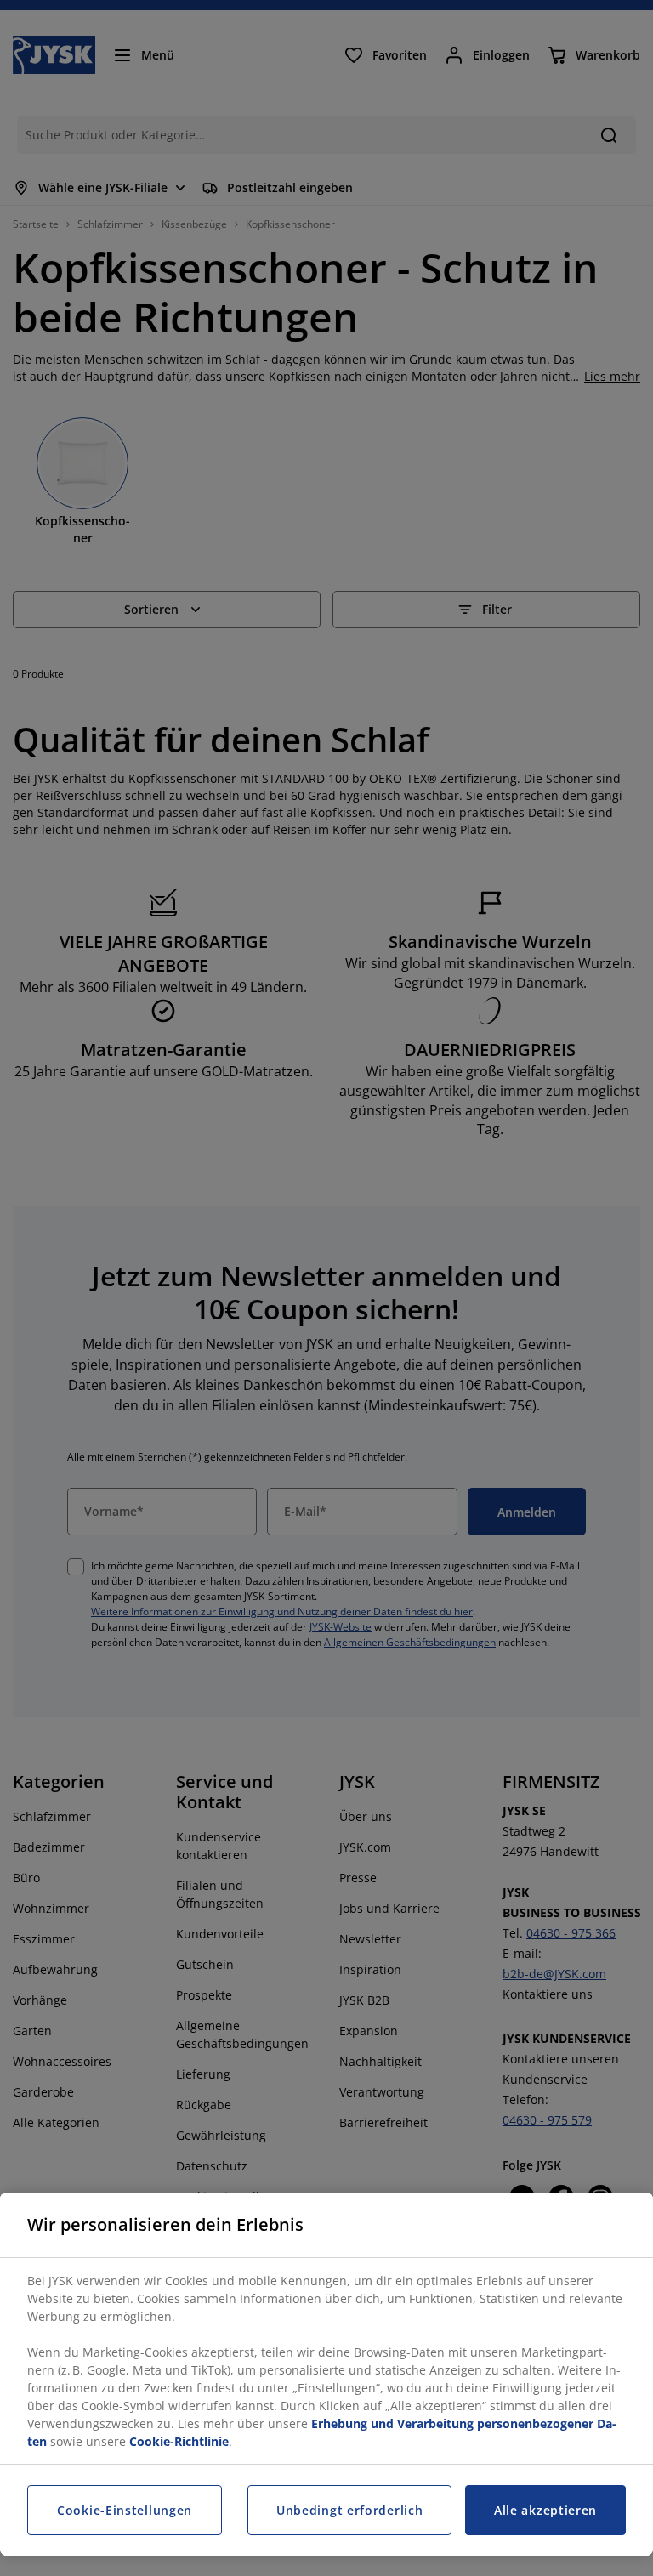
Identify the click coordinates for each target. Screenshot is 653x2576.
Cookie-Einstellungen (125, 2510)
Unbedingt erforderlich (349, 2510)
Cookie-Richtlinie (179, 2441)
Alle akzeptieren (545, 2510)
